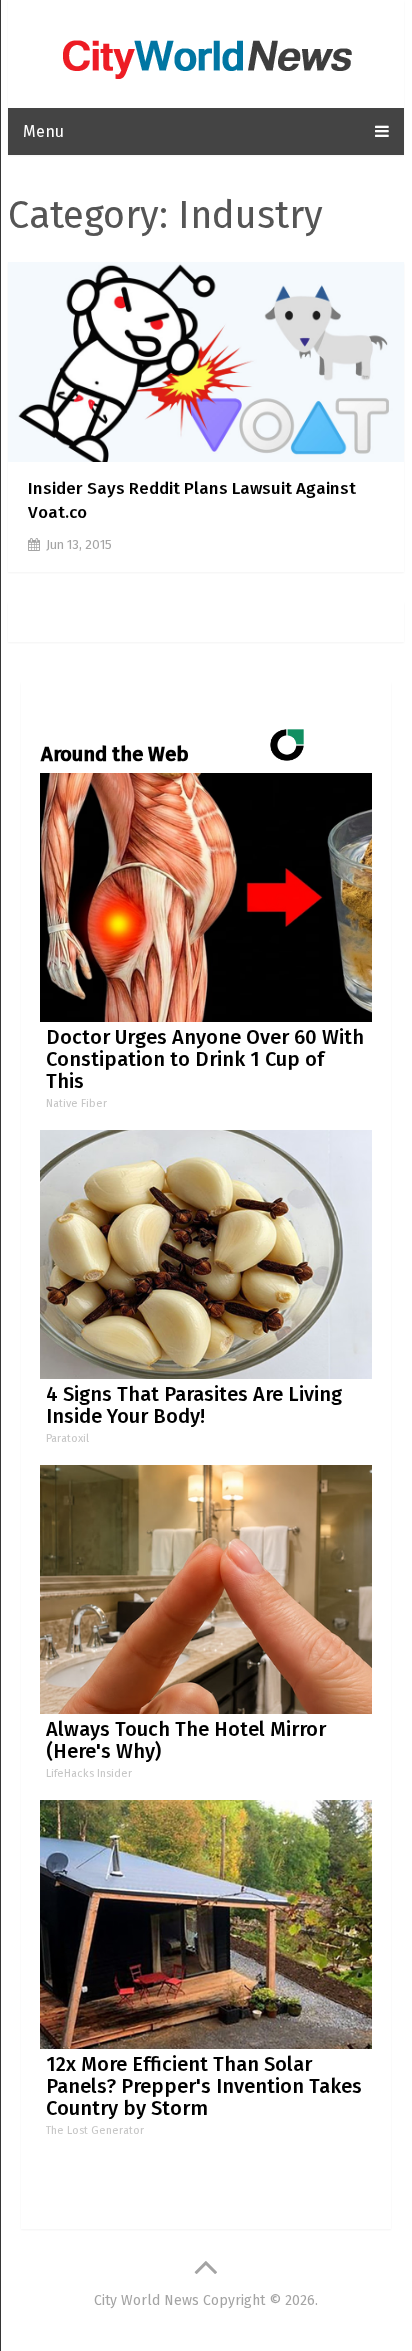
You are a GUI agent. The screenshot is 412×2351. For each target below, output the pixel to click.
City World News (146, 2300)
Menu (43, 131)
